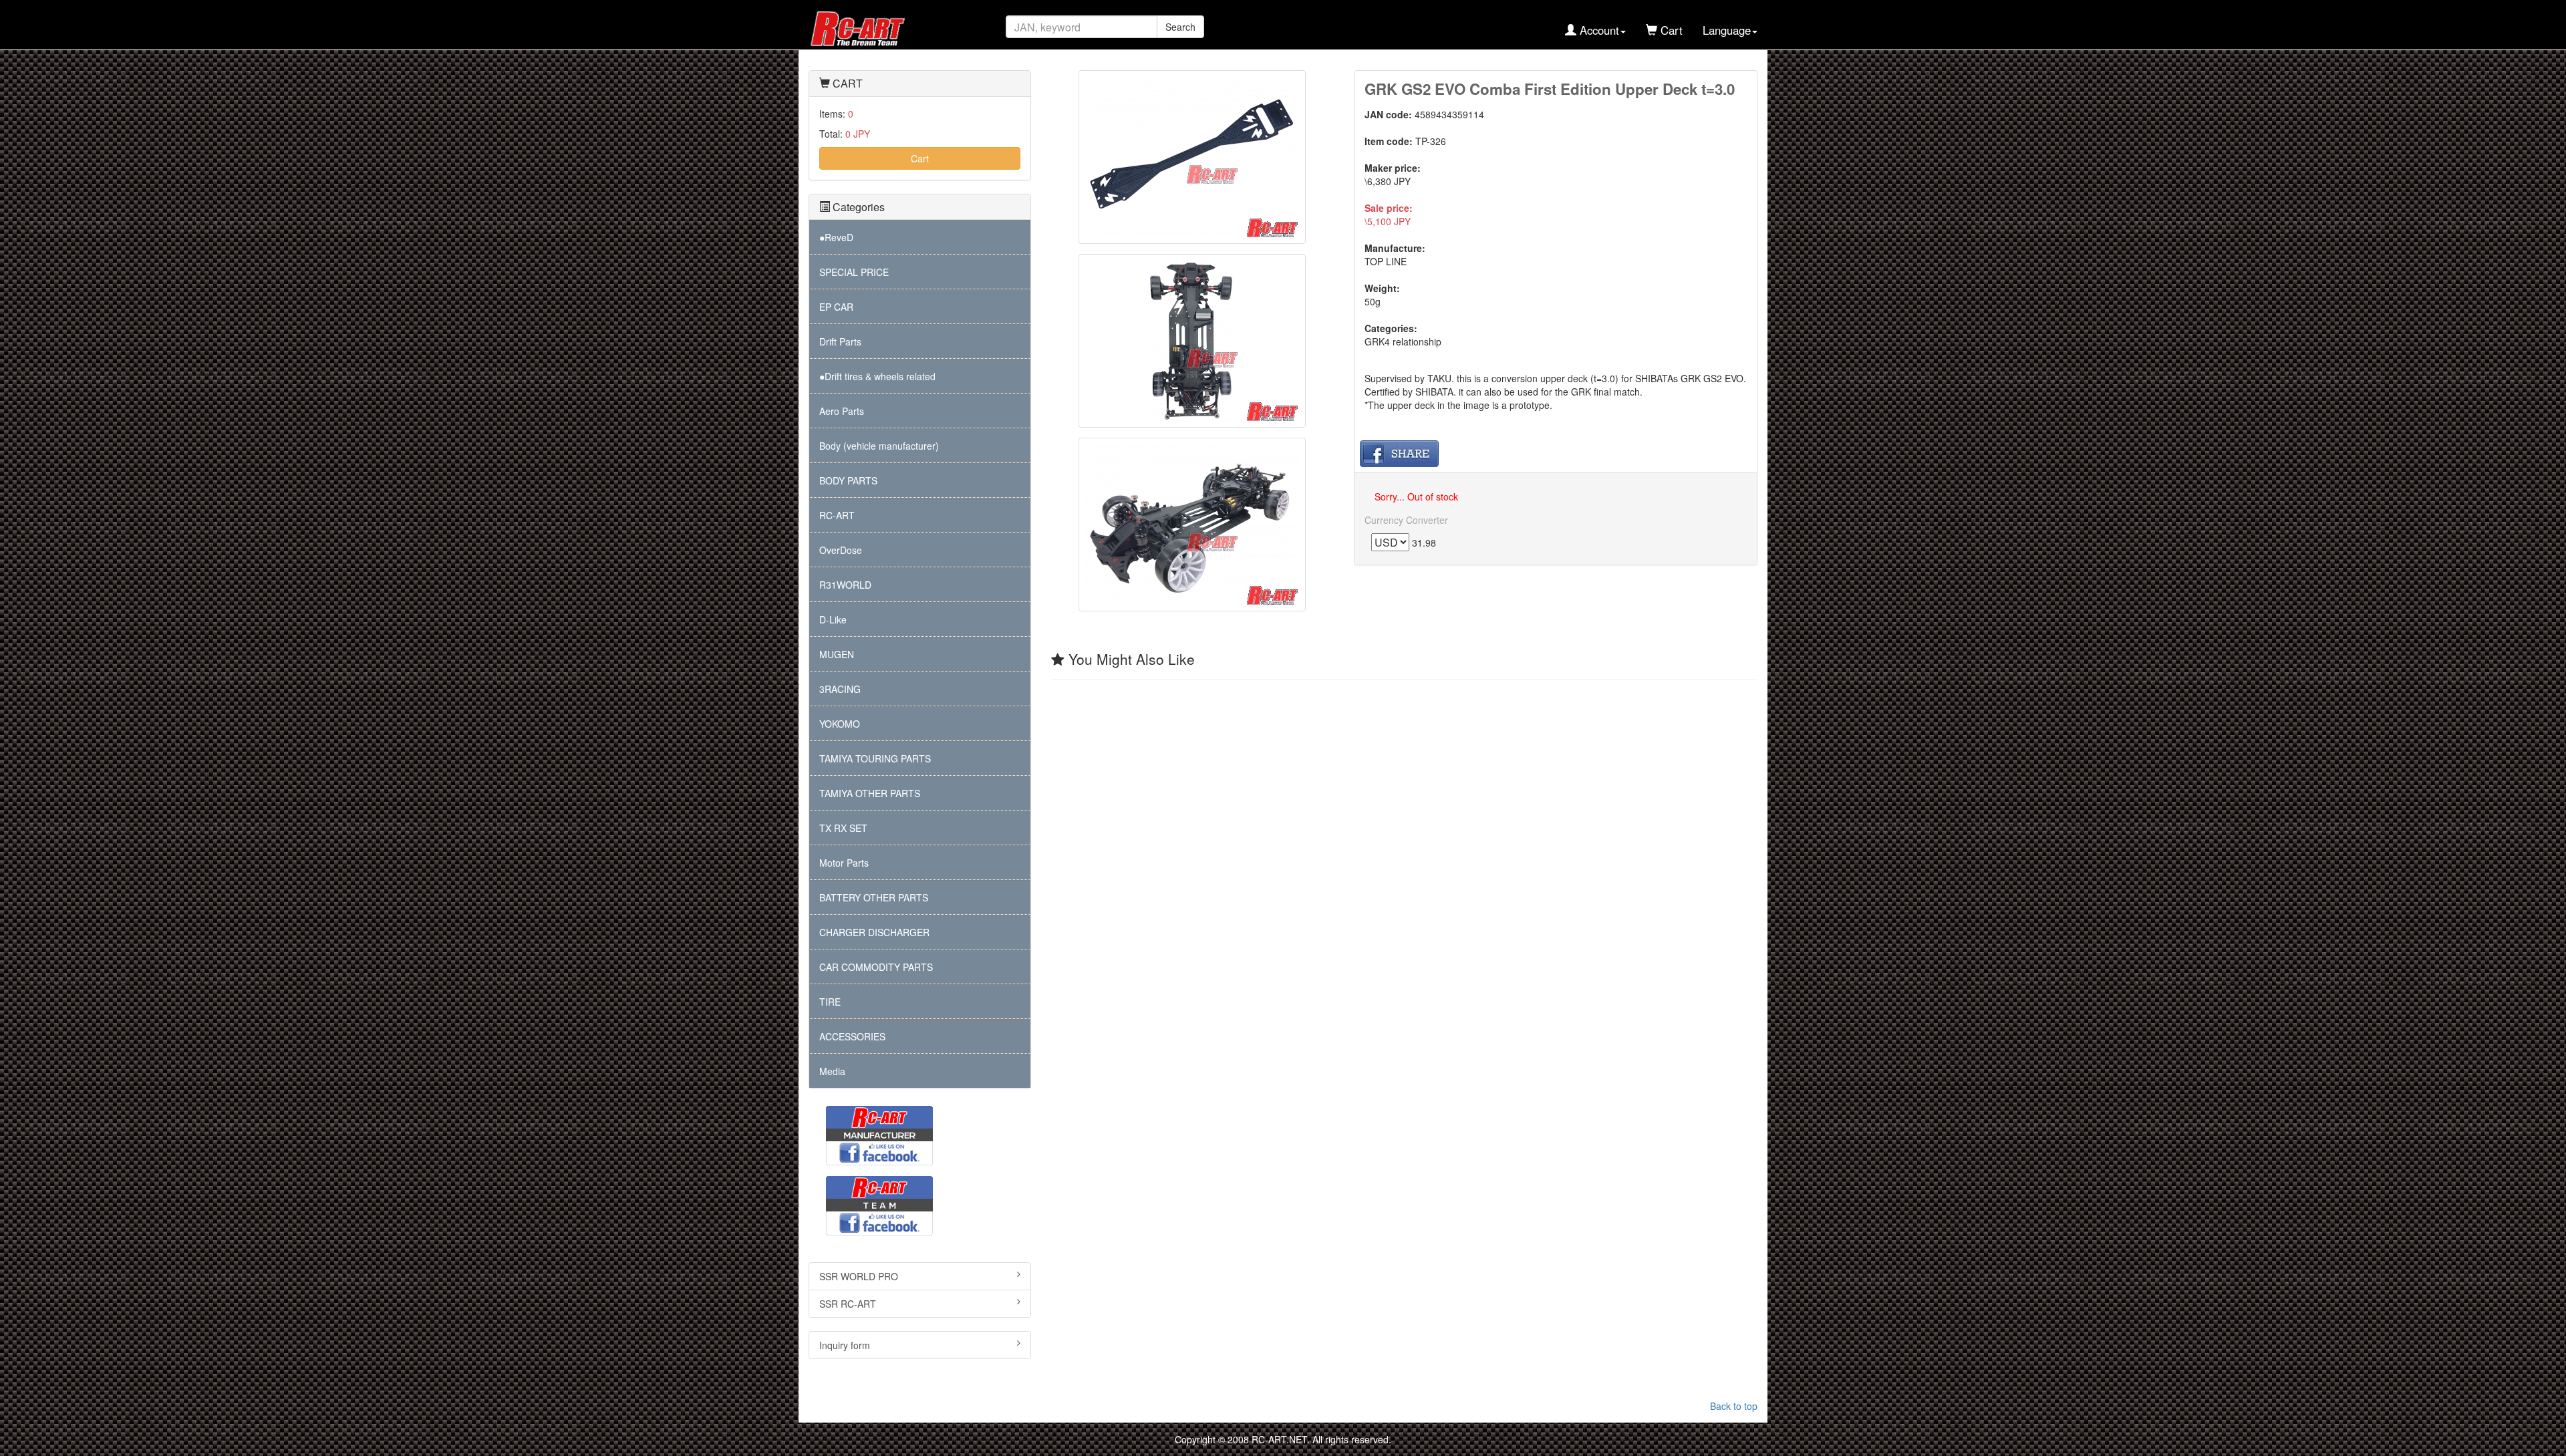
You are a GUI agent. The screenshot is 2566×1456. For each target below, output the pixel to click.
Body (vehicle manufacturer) (879, 446)
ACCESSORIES (852, 1036)
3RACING (840, 689)
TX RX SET (843, 828)
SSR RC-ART (848, 1304)
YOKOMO (840, 724)
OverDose (841, 550)
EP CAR (836, 307)
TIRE (830, 1002)
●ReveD (836, 237)
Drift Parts (840, 341)
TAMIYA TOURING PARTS (875, 758)
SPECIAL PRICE (854, 272)
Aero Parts (842, 411)
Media (832, 1071)
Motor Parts (844, 863)
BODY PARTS (848, 480)
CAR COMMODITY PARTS (876, 967)
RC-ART (837, 515)
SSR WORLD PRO (859, 1276)
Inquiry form (845, 1345)
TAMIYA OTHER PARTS (870, 793)
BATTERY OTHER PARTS (874, 897)
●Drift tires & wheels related (877, 376)
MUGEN (837, 654)
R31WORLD (845, 585)
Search (1180, 27)
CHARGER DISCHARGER (874, 932)
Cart (920, 158)
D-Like (833, 619)
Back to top (1734, 1406)
